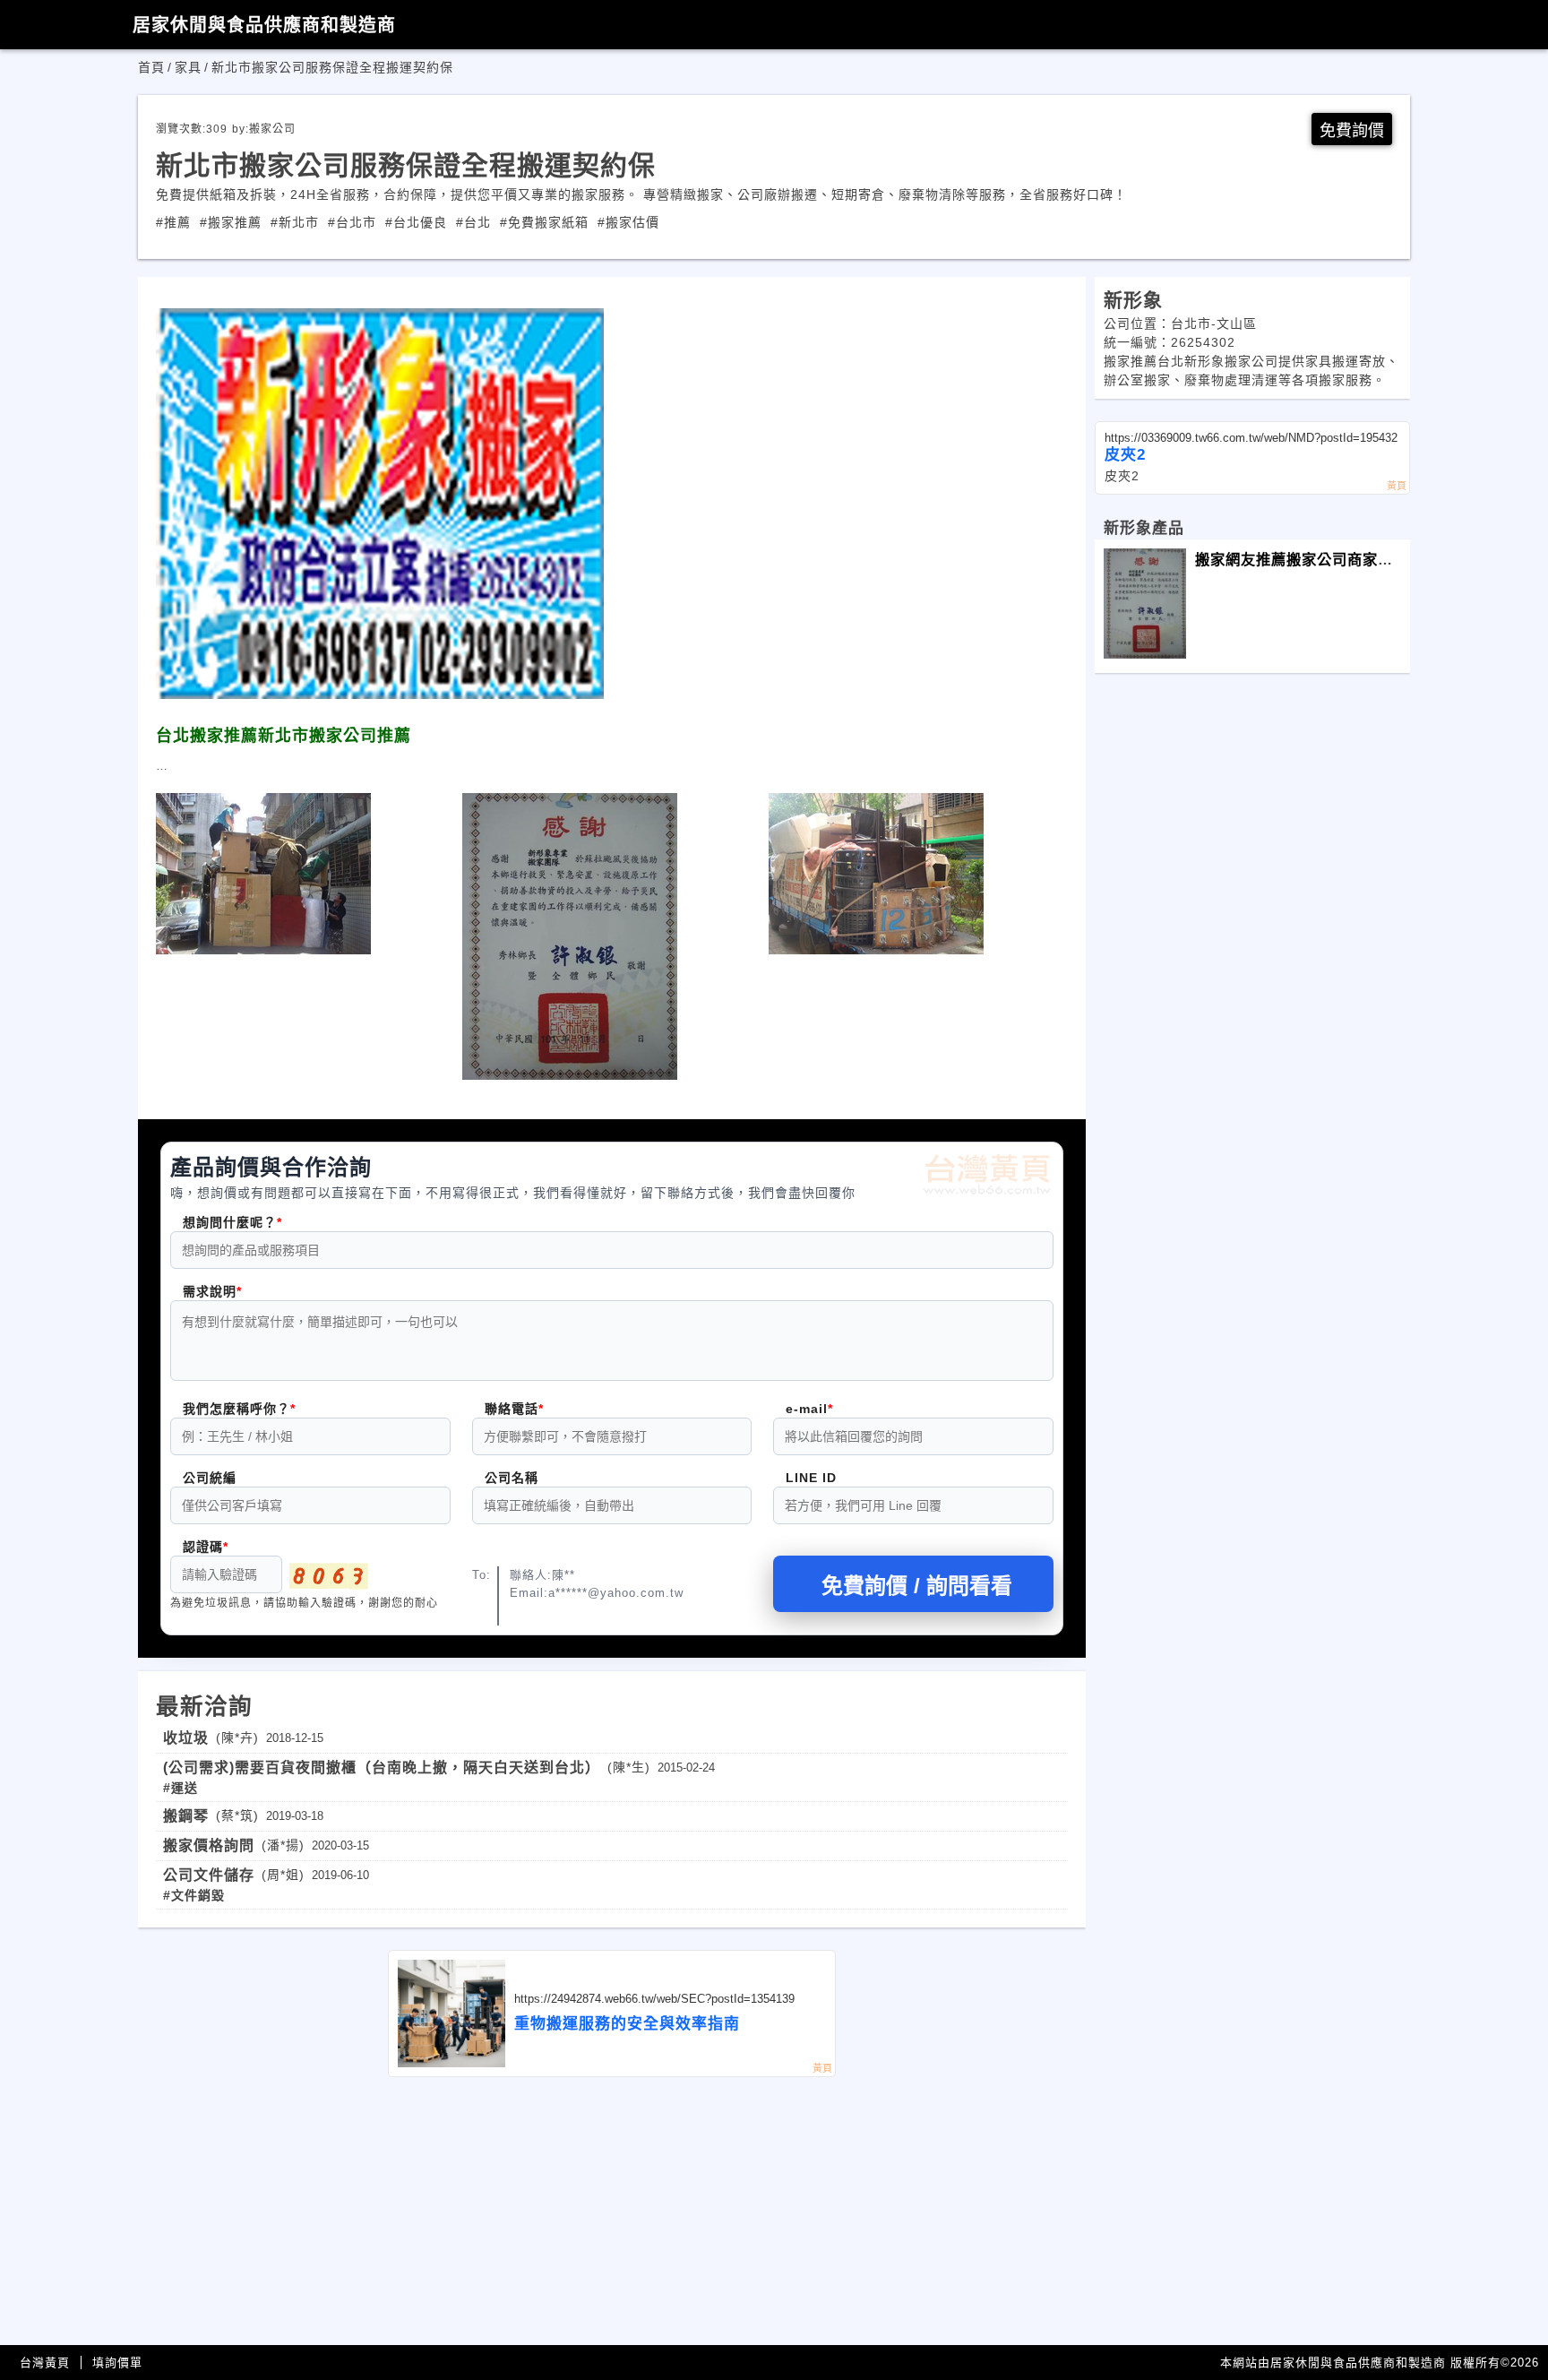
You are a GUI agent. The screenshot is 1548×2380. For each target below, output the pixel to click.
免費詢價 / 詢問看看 (917, 1586)
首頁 (151, 67)
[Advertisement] (612, 2212)
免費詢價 (1352, 131)
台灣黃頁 (45, 2363)
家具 (188, 67)
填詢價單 (117, 2363)
